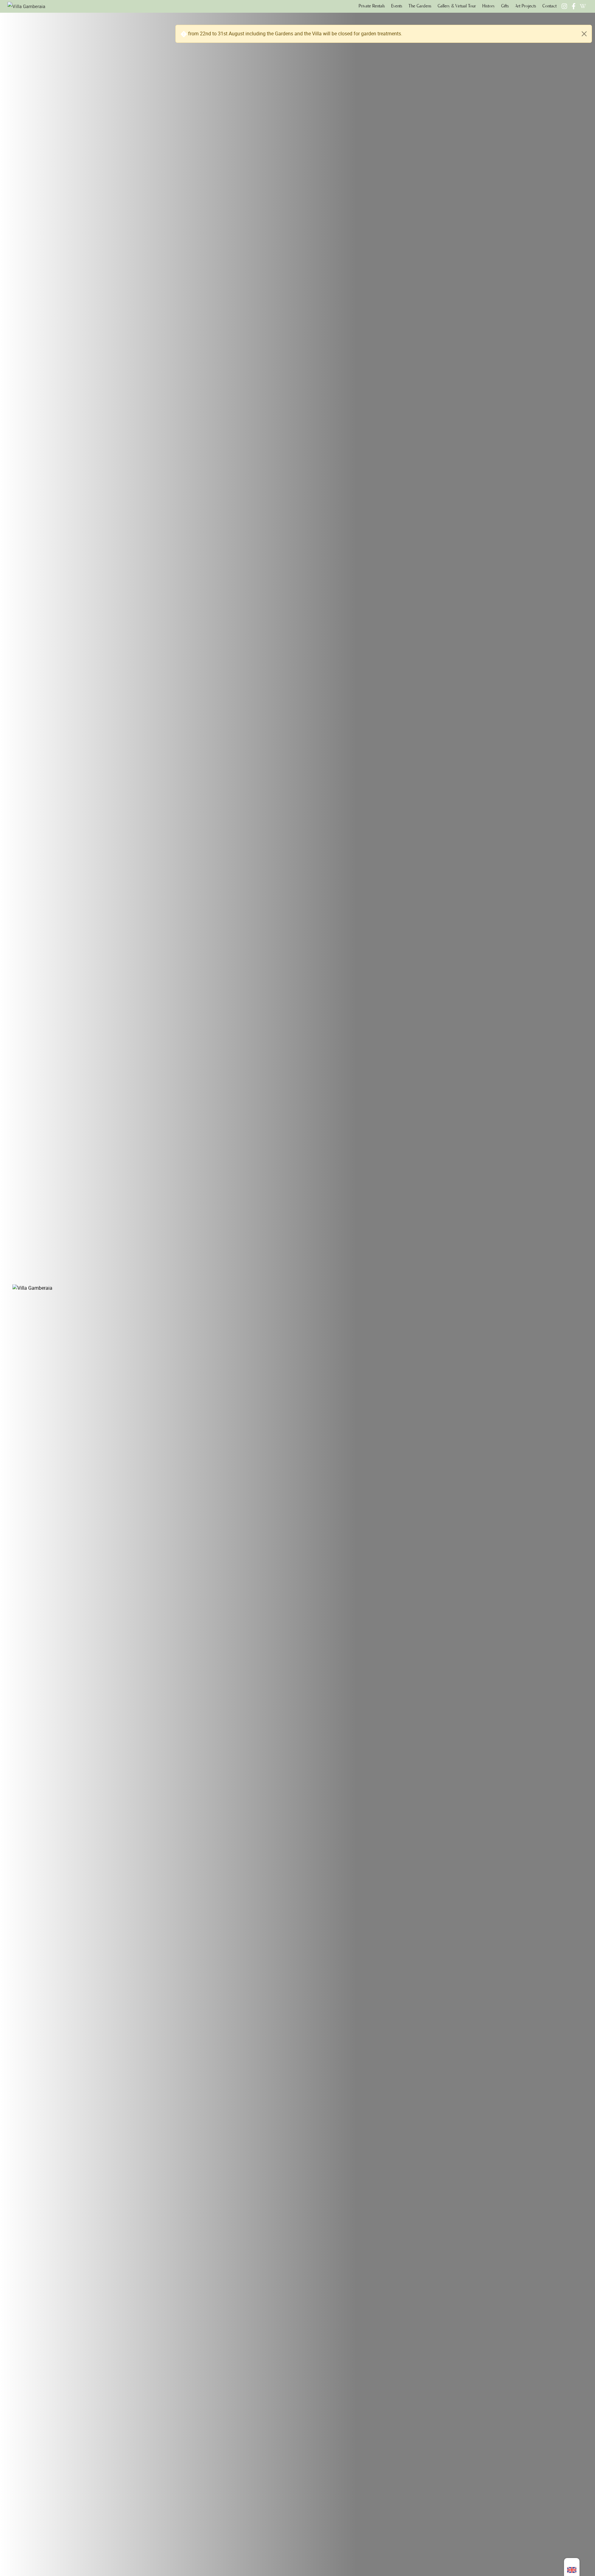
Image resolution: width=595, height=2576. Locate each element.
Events (397, 6)
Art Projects (526, 6)
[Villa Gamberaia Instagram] (564, 6)
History (489, 6)
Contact (549, 6)
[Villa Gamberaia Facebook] (574, 6)
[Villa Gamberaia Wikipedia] (583, 6)
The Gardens (420, 6)
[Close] (584, 34)
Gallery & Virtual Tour (457, 6)
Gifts (505, 6)
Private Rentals (372, 6)
